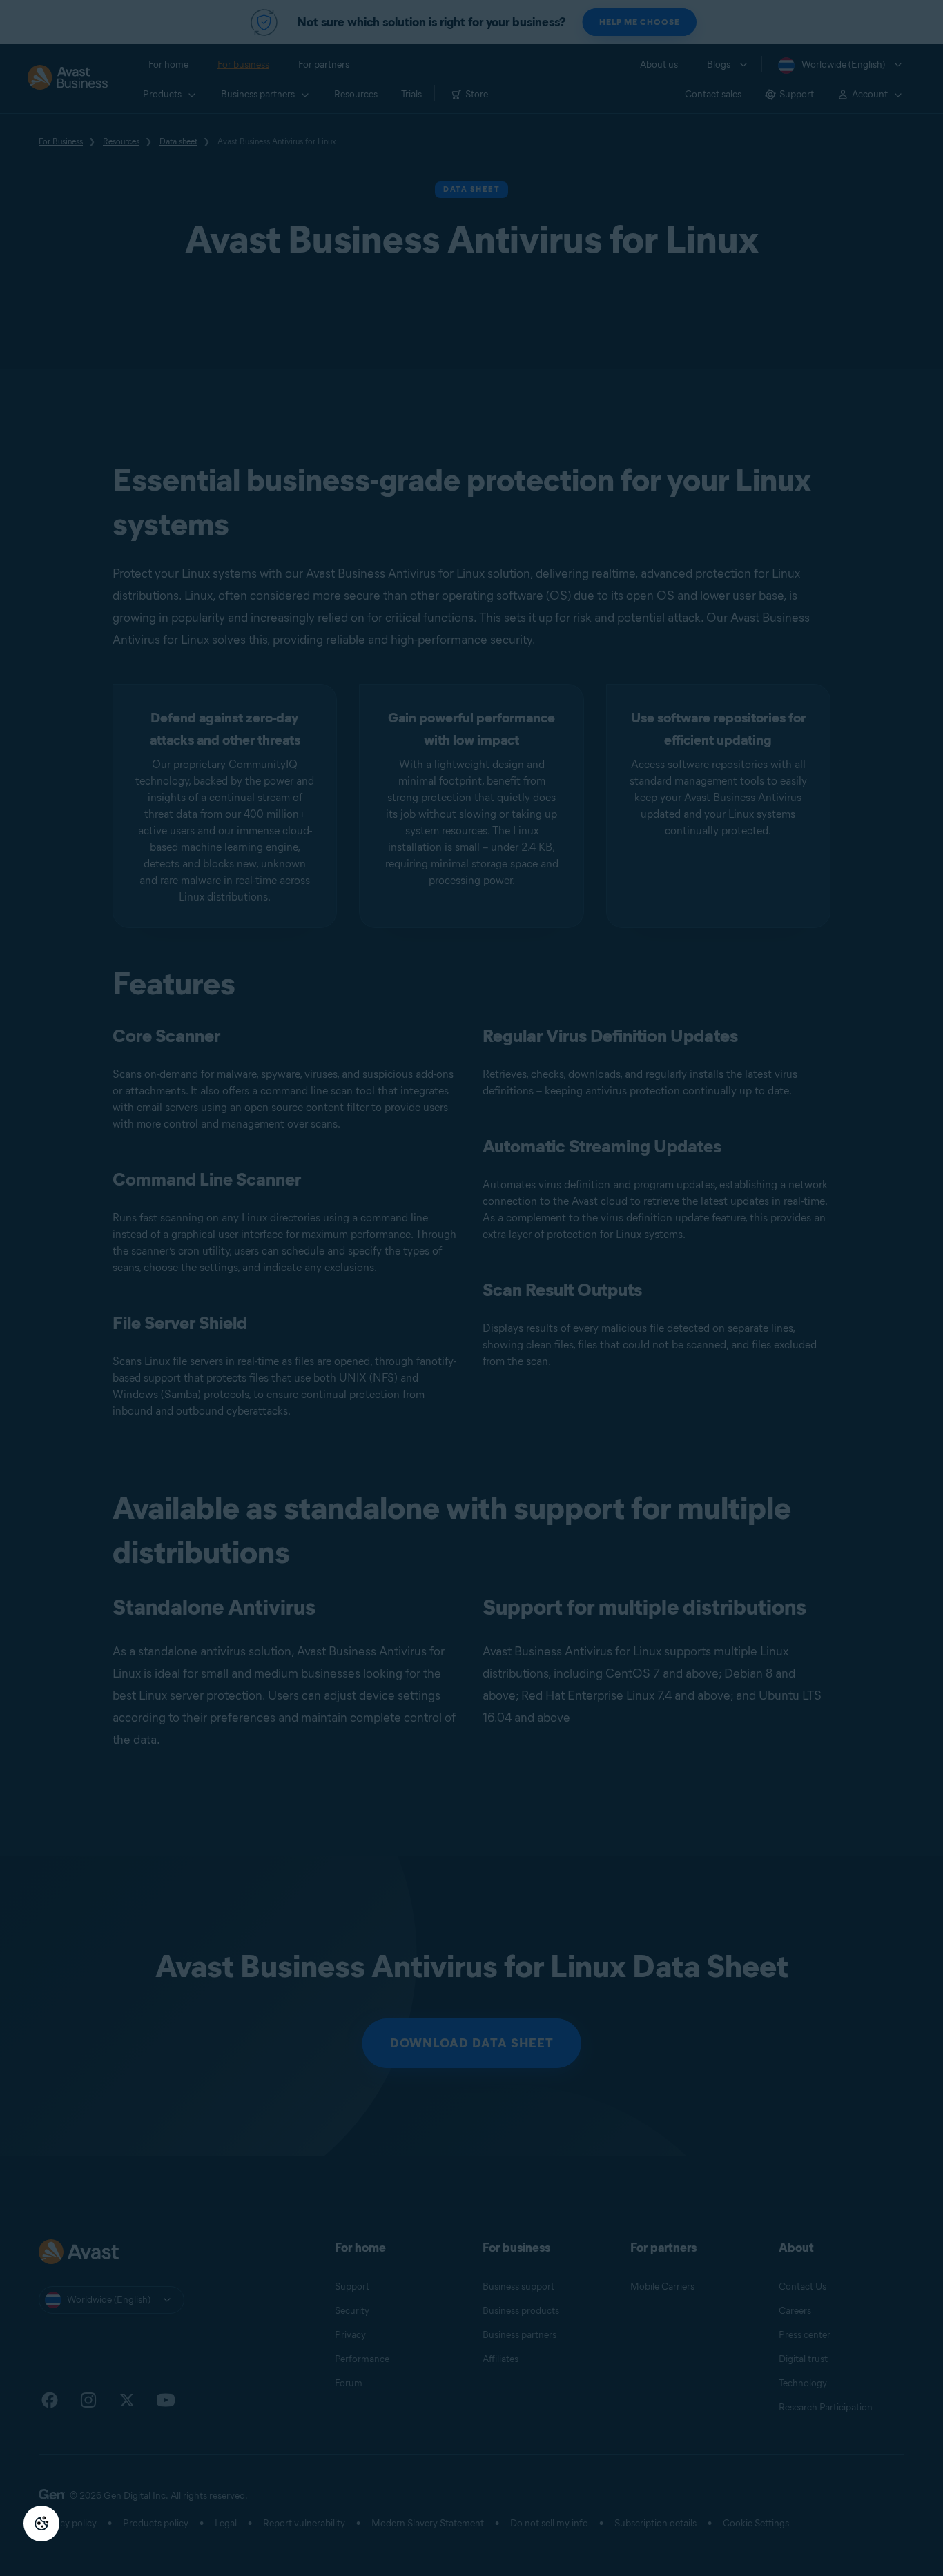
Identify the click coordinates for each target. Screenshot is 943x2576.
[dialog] (471, 1288)
